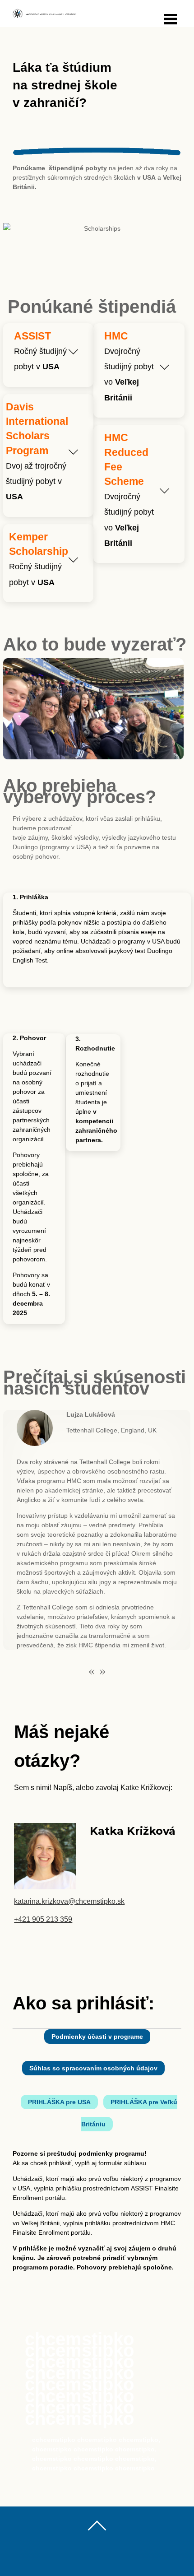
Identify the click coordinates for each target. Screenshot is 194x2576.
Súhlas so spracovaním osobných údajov (93, 2068)
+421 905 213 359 (43, 1919)
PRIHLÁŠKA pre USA (59, 2102)
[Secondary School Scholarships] (44, 15)
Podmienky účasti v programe (97, 2037)
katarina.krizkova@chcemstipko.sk (69, 1901)
